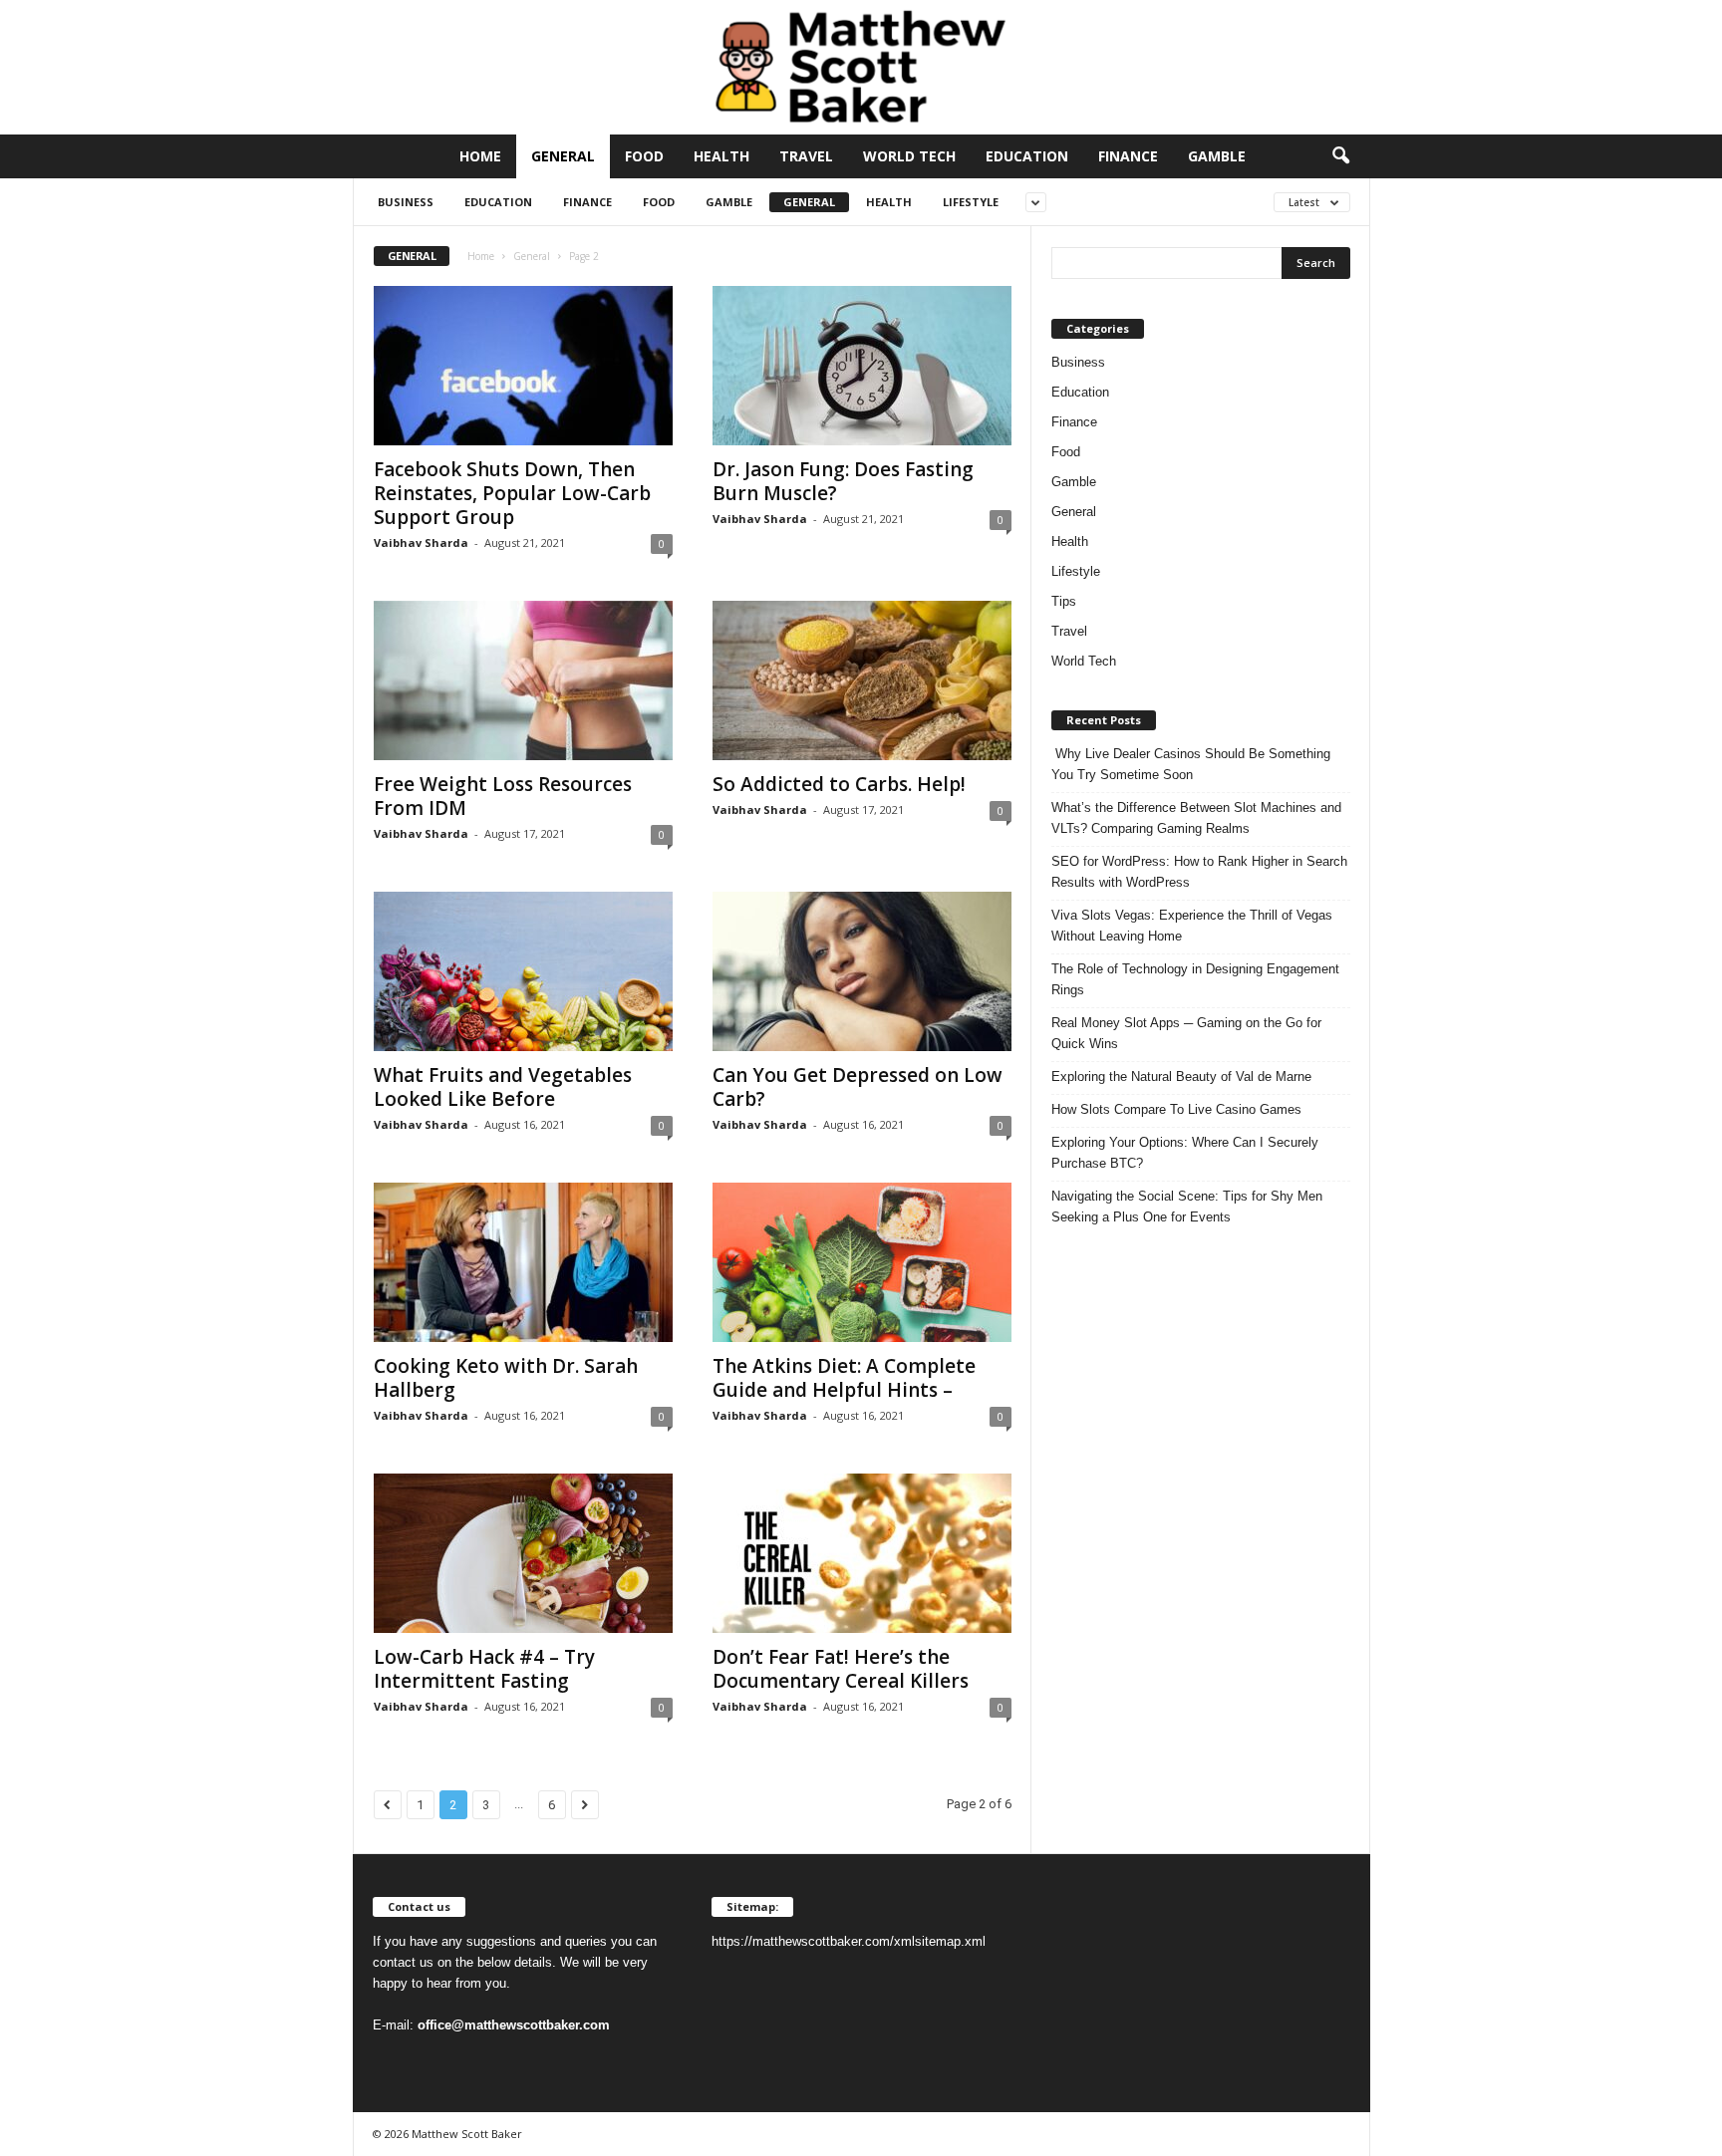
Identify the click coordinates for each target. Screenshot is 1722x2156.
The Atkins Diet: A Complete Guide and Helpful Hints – (844, 1378)
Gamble (1217, 156)
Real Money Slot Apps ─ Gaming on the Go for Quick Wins (1186, 1033)
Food (644, 156)
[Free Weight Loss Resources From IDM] (523, 680)
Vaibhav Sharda (421, 542)
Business (406, 202)
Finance (1128, 156)
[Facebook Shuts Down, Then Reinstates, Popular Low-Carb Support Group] (523, 366)
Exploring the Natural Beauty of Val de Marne (1181, 1077)
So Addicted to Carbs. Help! (839, 784)
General (563, 156)
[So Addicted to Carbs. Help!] (862, 680)
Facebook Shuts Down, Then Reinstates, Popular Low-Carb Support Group (512, 493)
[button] (1340, 156)
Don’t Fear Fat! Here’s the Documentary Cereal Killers (841, 1669)
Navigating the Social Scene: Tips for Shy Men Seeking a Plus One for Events (1187, 1207)
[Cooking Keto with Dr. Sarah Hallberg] (523, 1262)
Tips (1064, 601)
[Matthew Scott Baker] (861, 67)
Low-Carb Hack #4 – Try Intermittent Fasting (484, 1669)
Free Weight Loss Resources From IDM (503, 796)
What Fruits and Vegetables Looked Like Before (503, 1087)
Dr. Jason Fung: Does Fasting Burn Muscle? (843, 481)
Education (1027, 156)
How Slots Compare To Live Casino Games (1176, 1109)
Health (721, 156)
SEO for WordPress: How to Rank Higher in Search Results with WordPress (1199, 872)
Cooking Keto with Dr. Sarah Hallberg (506, 1378)
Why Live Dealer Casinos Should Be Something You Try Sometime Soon (1191, 764)
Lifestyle (971, 202)
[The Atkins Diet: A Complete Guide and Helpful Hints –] (862, 1262)
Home (480, 156)
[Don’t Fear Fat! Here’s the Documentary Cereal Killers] (862, 1553)
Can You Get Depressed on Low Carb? (858, 1087)
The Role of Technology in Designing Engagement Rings (1195, 979)
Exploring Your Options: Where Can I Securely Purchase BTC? (1185, 1153)
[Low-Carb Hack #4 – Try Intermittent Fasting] (523, 1553)
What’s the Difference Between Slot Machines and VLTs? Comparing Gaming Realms (1196, 818)
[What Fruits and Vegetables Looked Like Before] (523, 971)
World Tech (909, 156)
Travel (806, 156)
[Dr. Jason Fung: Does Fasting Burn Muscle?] (862, 366)
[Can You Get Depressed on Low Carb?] (862, 971)
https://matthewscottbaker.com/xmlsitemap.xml (849, 1941)
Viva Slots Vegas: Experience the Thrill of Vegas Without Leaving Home (1192, 926)
